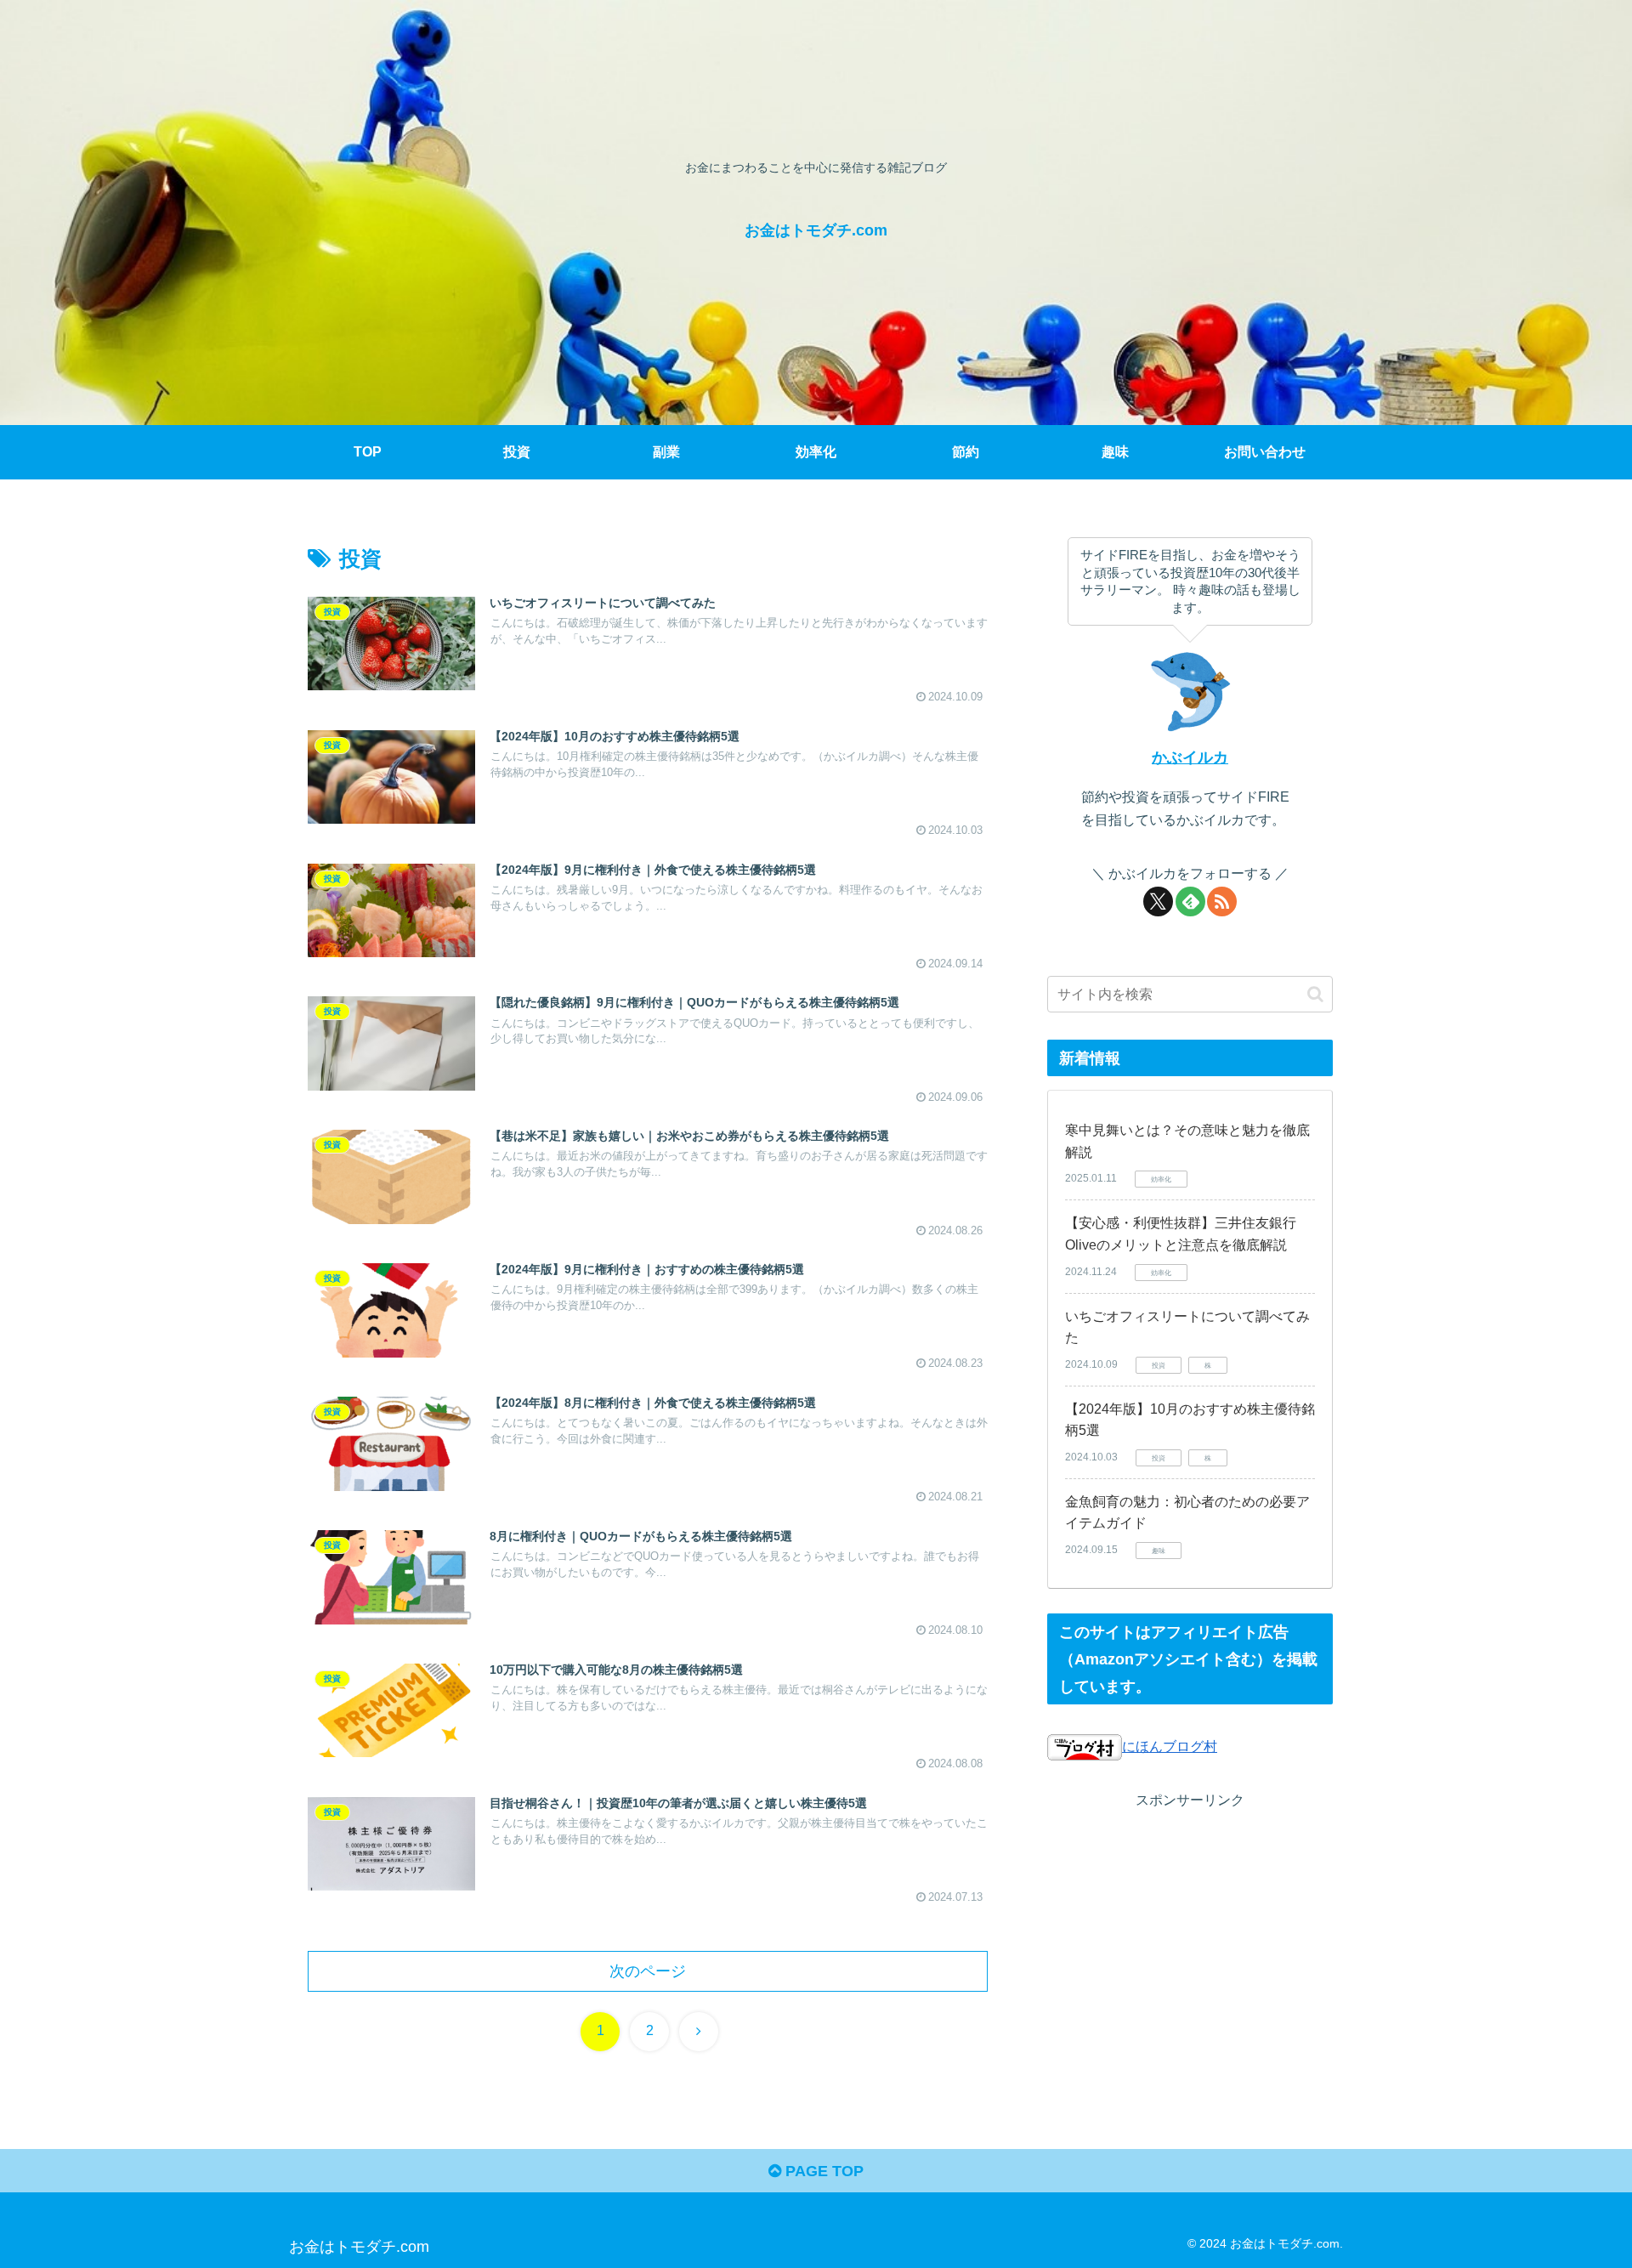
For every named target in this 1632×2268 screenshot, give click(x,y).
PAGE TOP (822, 2171)
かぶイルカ (1190, 757)
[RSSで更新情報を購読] (1222, 902)
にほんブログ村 (1170, 1746)
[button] (1315, 994)
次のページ (648, 1971)
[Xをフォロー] (1158, 902)
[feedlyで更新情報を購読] (1190, 902)
